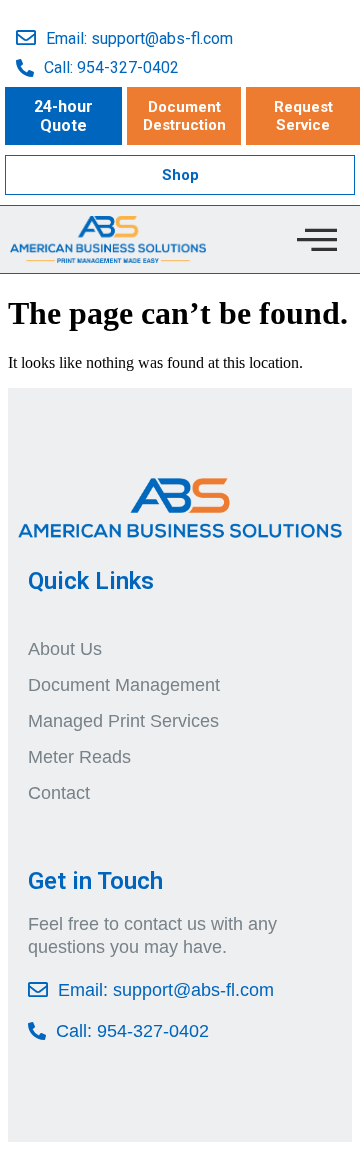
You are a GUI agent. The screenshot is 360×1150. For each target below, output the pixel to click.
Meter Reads (79, 757)
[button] (63, 116)
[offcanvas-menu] (317, 239)
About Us (65, 649)
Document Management (124, 685)
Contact (59, 793)
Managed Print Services (123, 721)
